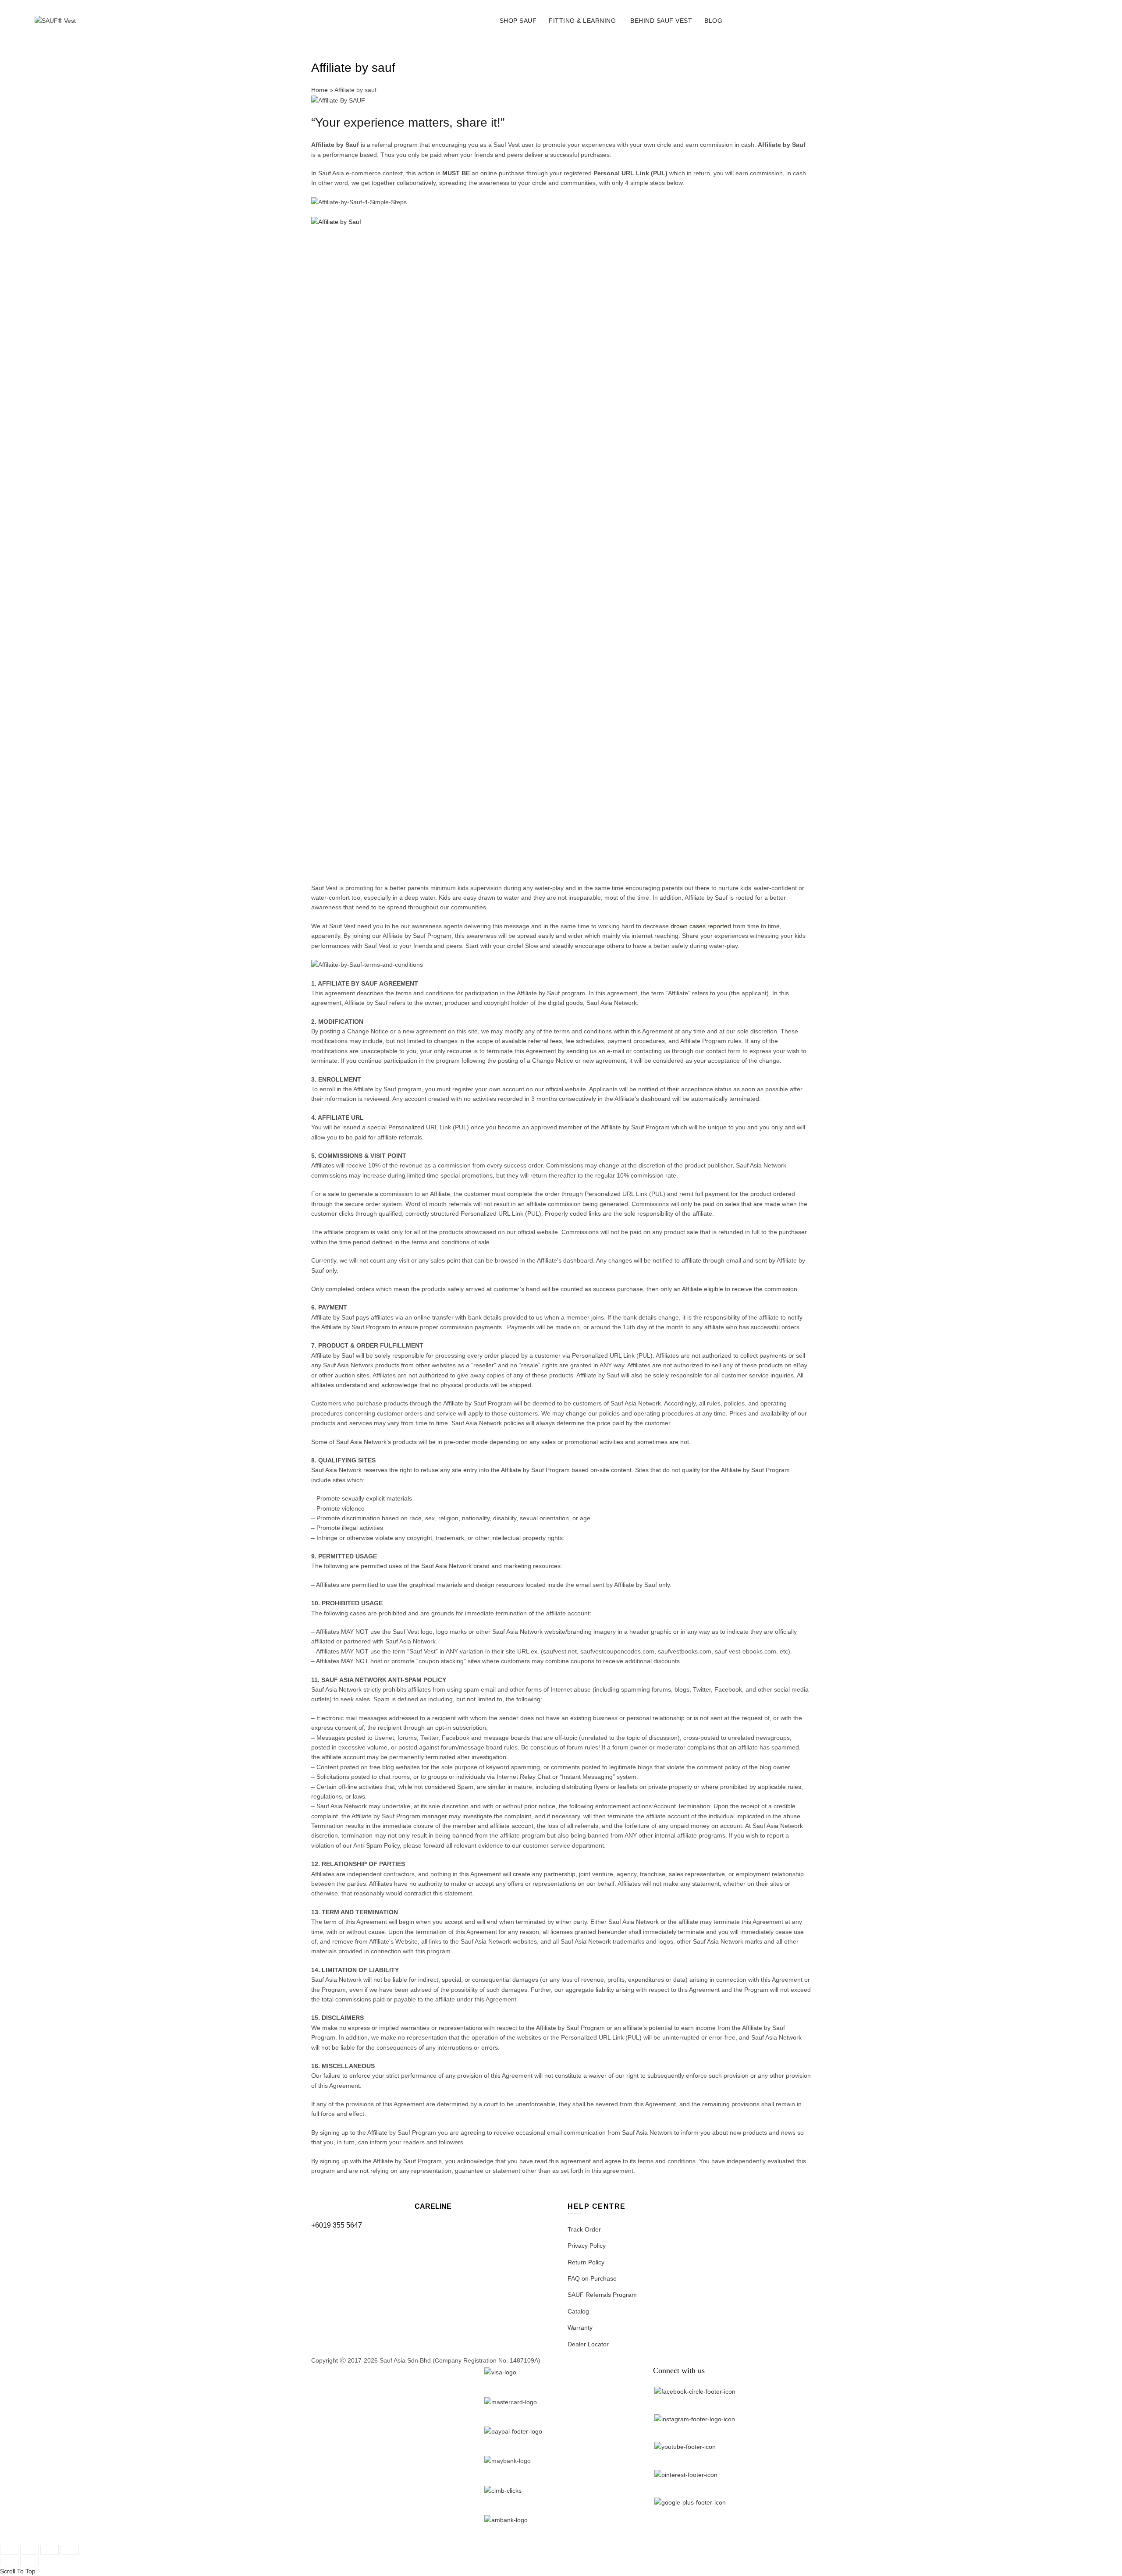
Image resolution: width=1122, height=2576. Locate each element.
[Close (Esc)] (9, 2550)
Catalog (578, 2311)
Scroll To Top (18, 2571)
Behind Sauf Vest (661, 21)
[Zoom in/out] (70, 2550)
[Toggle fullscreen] (50, 2550)
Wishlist (1062, 17)
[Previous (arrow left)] (9, 2562)
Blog (713, 21)
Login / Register (1018, 21)
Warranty (580, 2328)
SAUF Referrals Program (602, 2295)
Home (320, 90)
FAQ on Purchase (592, 2278)
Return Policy (586, 2262)
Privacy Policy (587, 2246)
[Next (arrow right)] (29, 2562)
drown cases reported (701, 926)
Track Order (584, 2229)
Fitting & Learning (582, 21)
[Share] (29, 2550)
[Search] (1037, 21)
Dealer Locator (588, 2344)
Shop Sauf (518, 21)
